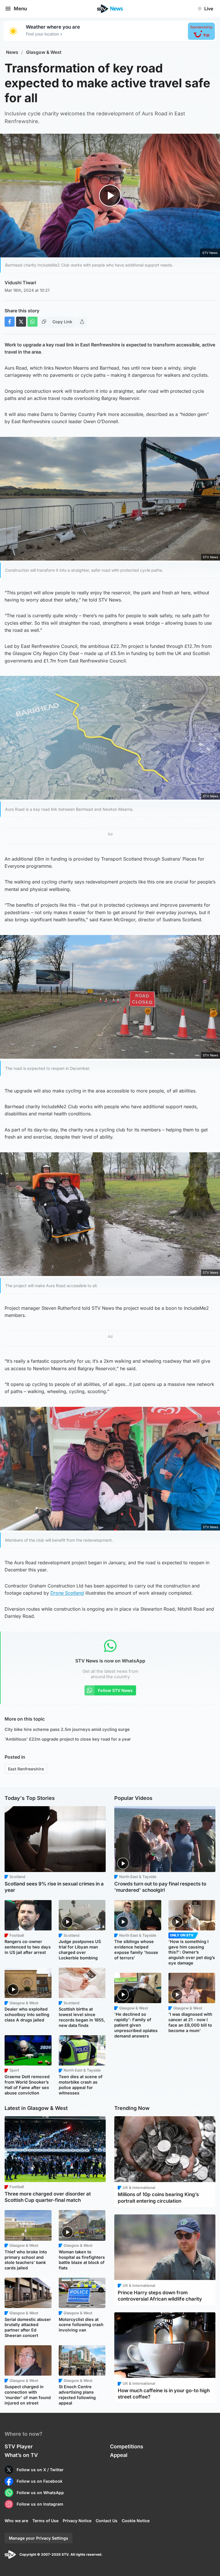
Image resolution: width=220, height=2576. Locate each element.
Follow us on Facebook (40, 2481)
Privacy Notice (77, 2521)
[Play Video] (110, 196)
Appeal (119, 2455)
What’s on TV (21, 2455)
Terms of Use (45, 2521)
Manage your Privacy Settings (39, 2538)
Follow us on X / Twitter (40, 2470)
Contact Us (107, 2521)
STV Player (19, 2446)
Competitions (127, 2446)
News (12, 52)
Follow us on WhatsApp (40, 2493)
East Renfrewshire (26, 1769)
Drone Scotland (67, 1593)
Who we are (16, 2521)
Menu (20, 9)
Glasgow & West (44, 52)
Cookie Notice (136, 2521)
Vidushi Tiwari (20, 283)
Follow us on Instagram (40, 2504)
